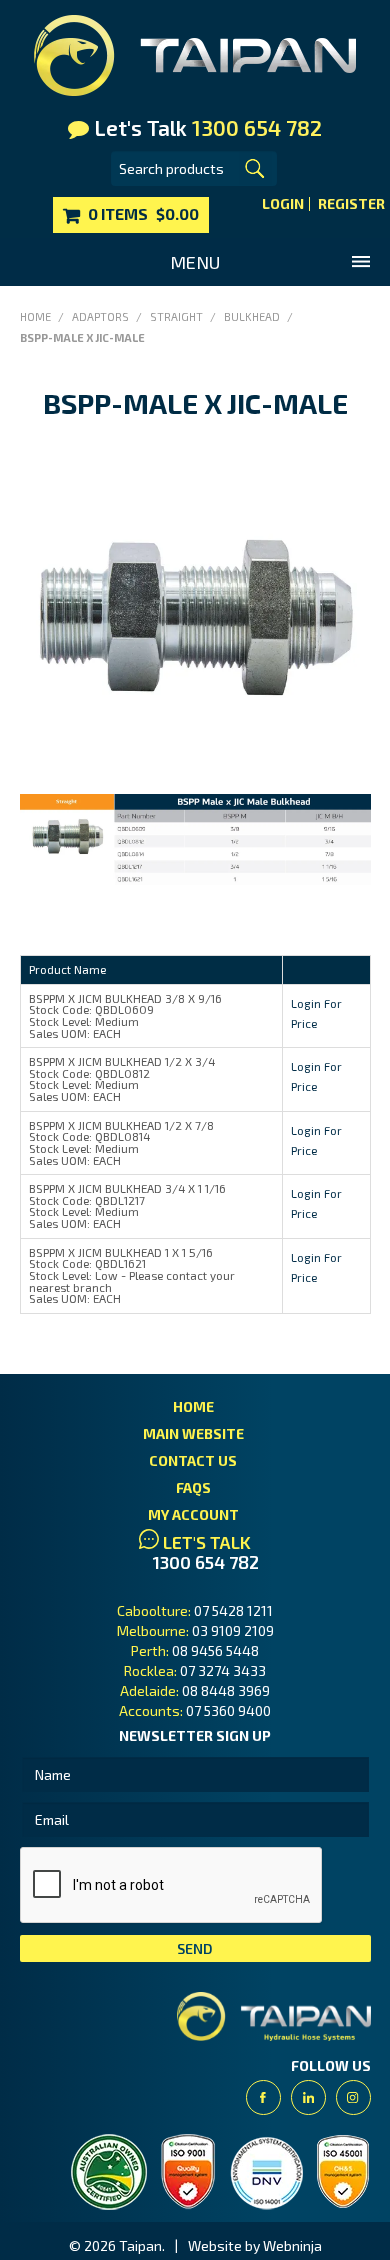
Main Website (193, 1433)
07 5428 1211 (233, 1610)
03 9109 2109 (233, 1630)
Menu (195, 262)
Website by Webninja (255, 2245)
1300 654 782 (206, 1562)
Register (351, 204)
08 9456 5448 (215, 1650)
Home (35, 316)
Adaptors (100, 316)
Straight (176, 316)
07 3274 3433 (223, 1670)
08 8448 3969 (226, 1690)
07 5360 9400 (228, 1710)
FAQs (193, 1487)
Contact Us (193, 1460)
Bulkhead (252, 316)
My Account (193, 1514)
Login (283, 204)
